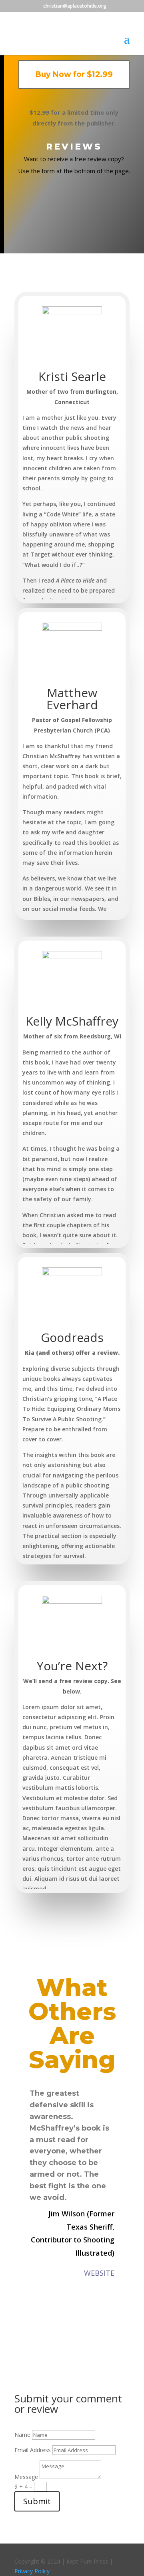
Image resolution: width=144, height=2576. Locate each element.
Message (26, 2477)
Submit (37, 2501)
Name (22, 2435)
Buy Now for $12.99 (74, 74)
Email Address (33, 2450)
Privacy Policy (32, 2571)
